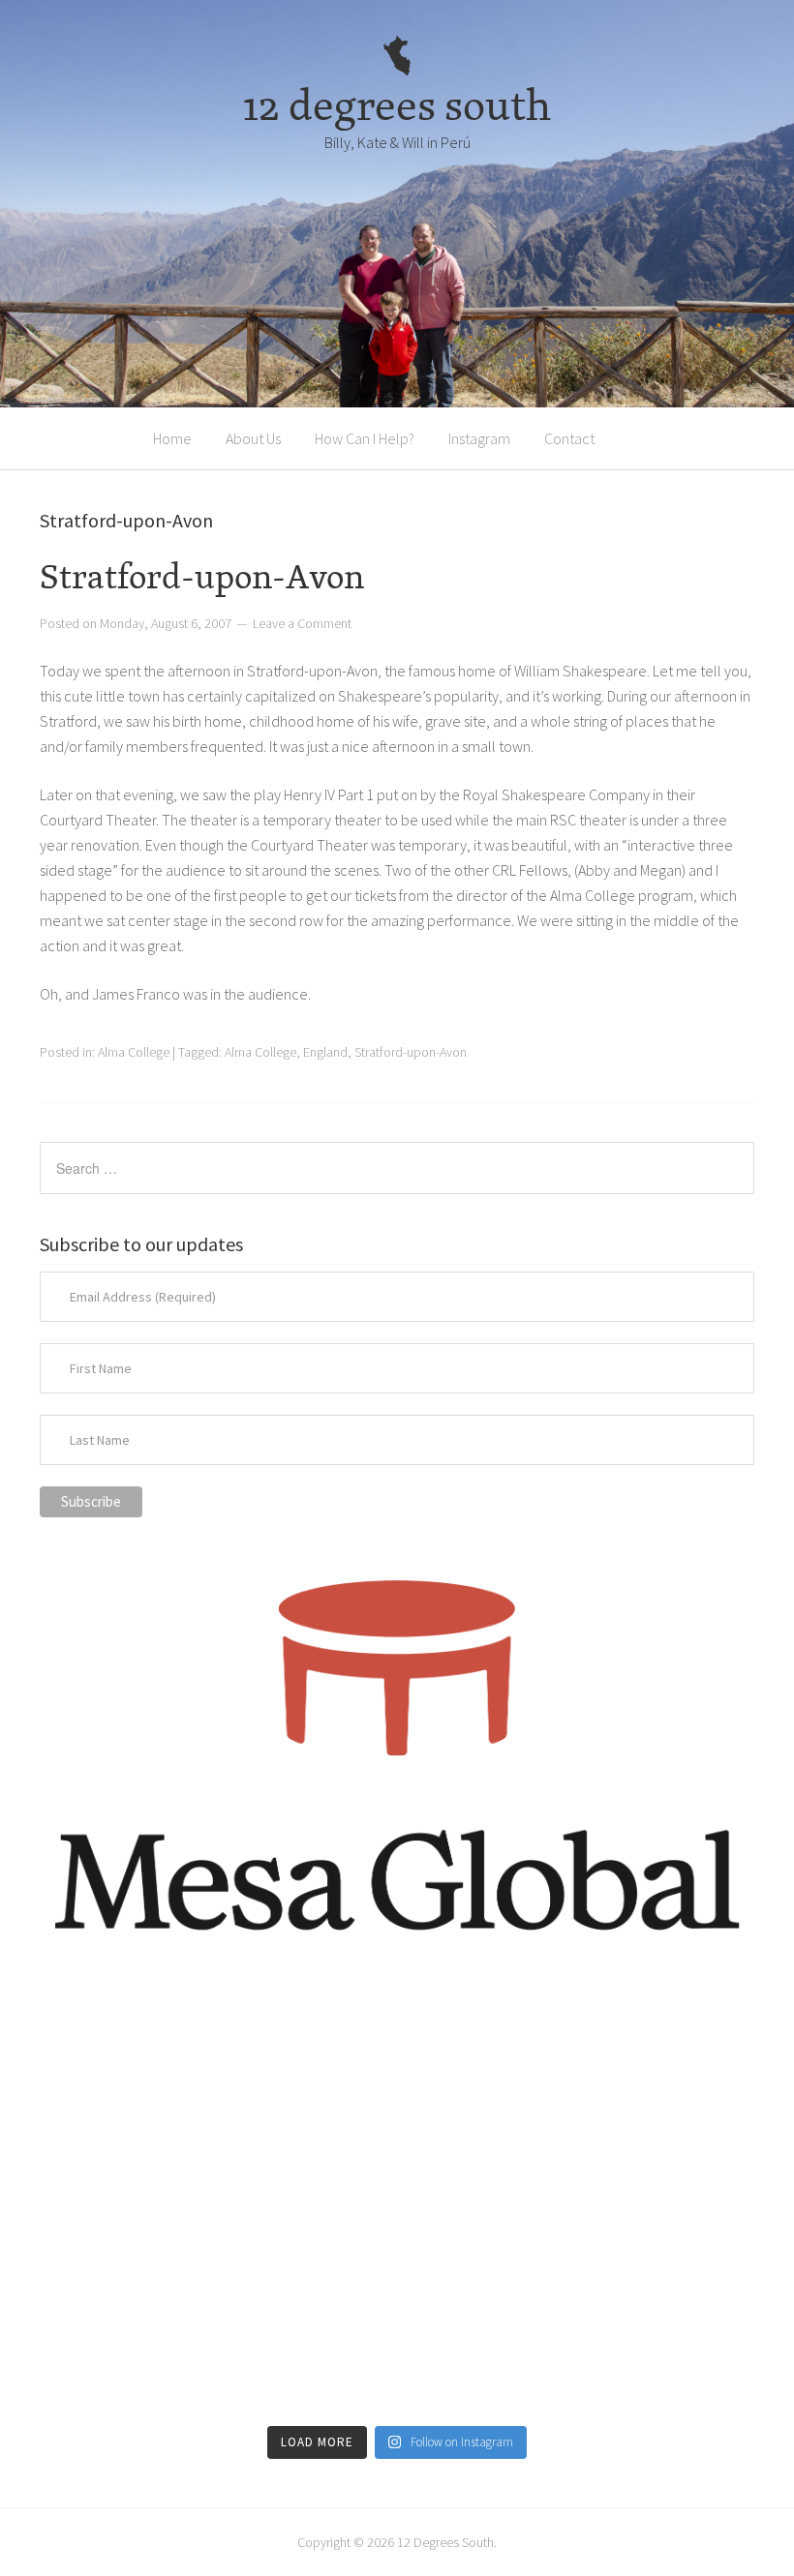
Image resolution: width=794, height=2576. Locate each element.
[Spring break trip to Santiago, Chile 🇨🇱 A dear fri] (155, 2205)
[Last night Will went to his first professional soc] (639, 2345)
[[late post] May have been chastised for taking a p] (155, 2066)
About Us (253, 438)
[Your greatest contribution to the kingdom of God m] (397, 2345)
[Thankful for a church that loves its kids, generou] (397, 2066)
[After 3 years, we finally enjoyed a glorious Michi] (155, 2345)
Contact (569, 438)
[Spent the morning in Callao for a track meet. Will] (397, 2205)
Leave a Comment (302, 623)
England (325, 1052)
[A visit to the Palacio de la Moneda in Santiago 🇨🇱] (639, 2066)
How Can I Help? (365, 438)
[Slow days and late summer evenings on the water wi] (639, 2205)
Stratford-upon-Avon (202, 576)
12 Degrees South (445, 2542)
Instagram (479, 438)
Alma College (134, 1052)
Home (172, 438)
